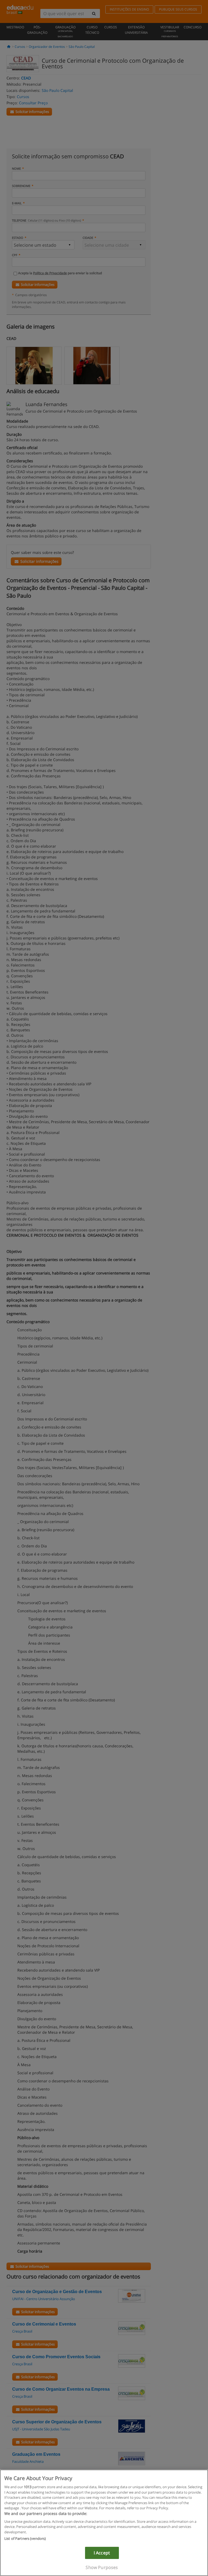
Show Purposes (102, 2567)
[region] (104, 2523)
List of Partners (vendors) (25, 2538)
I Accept (102, 2553)
